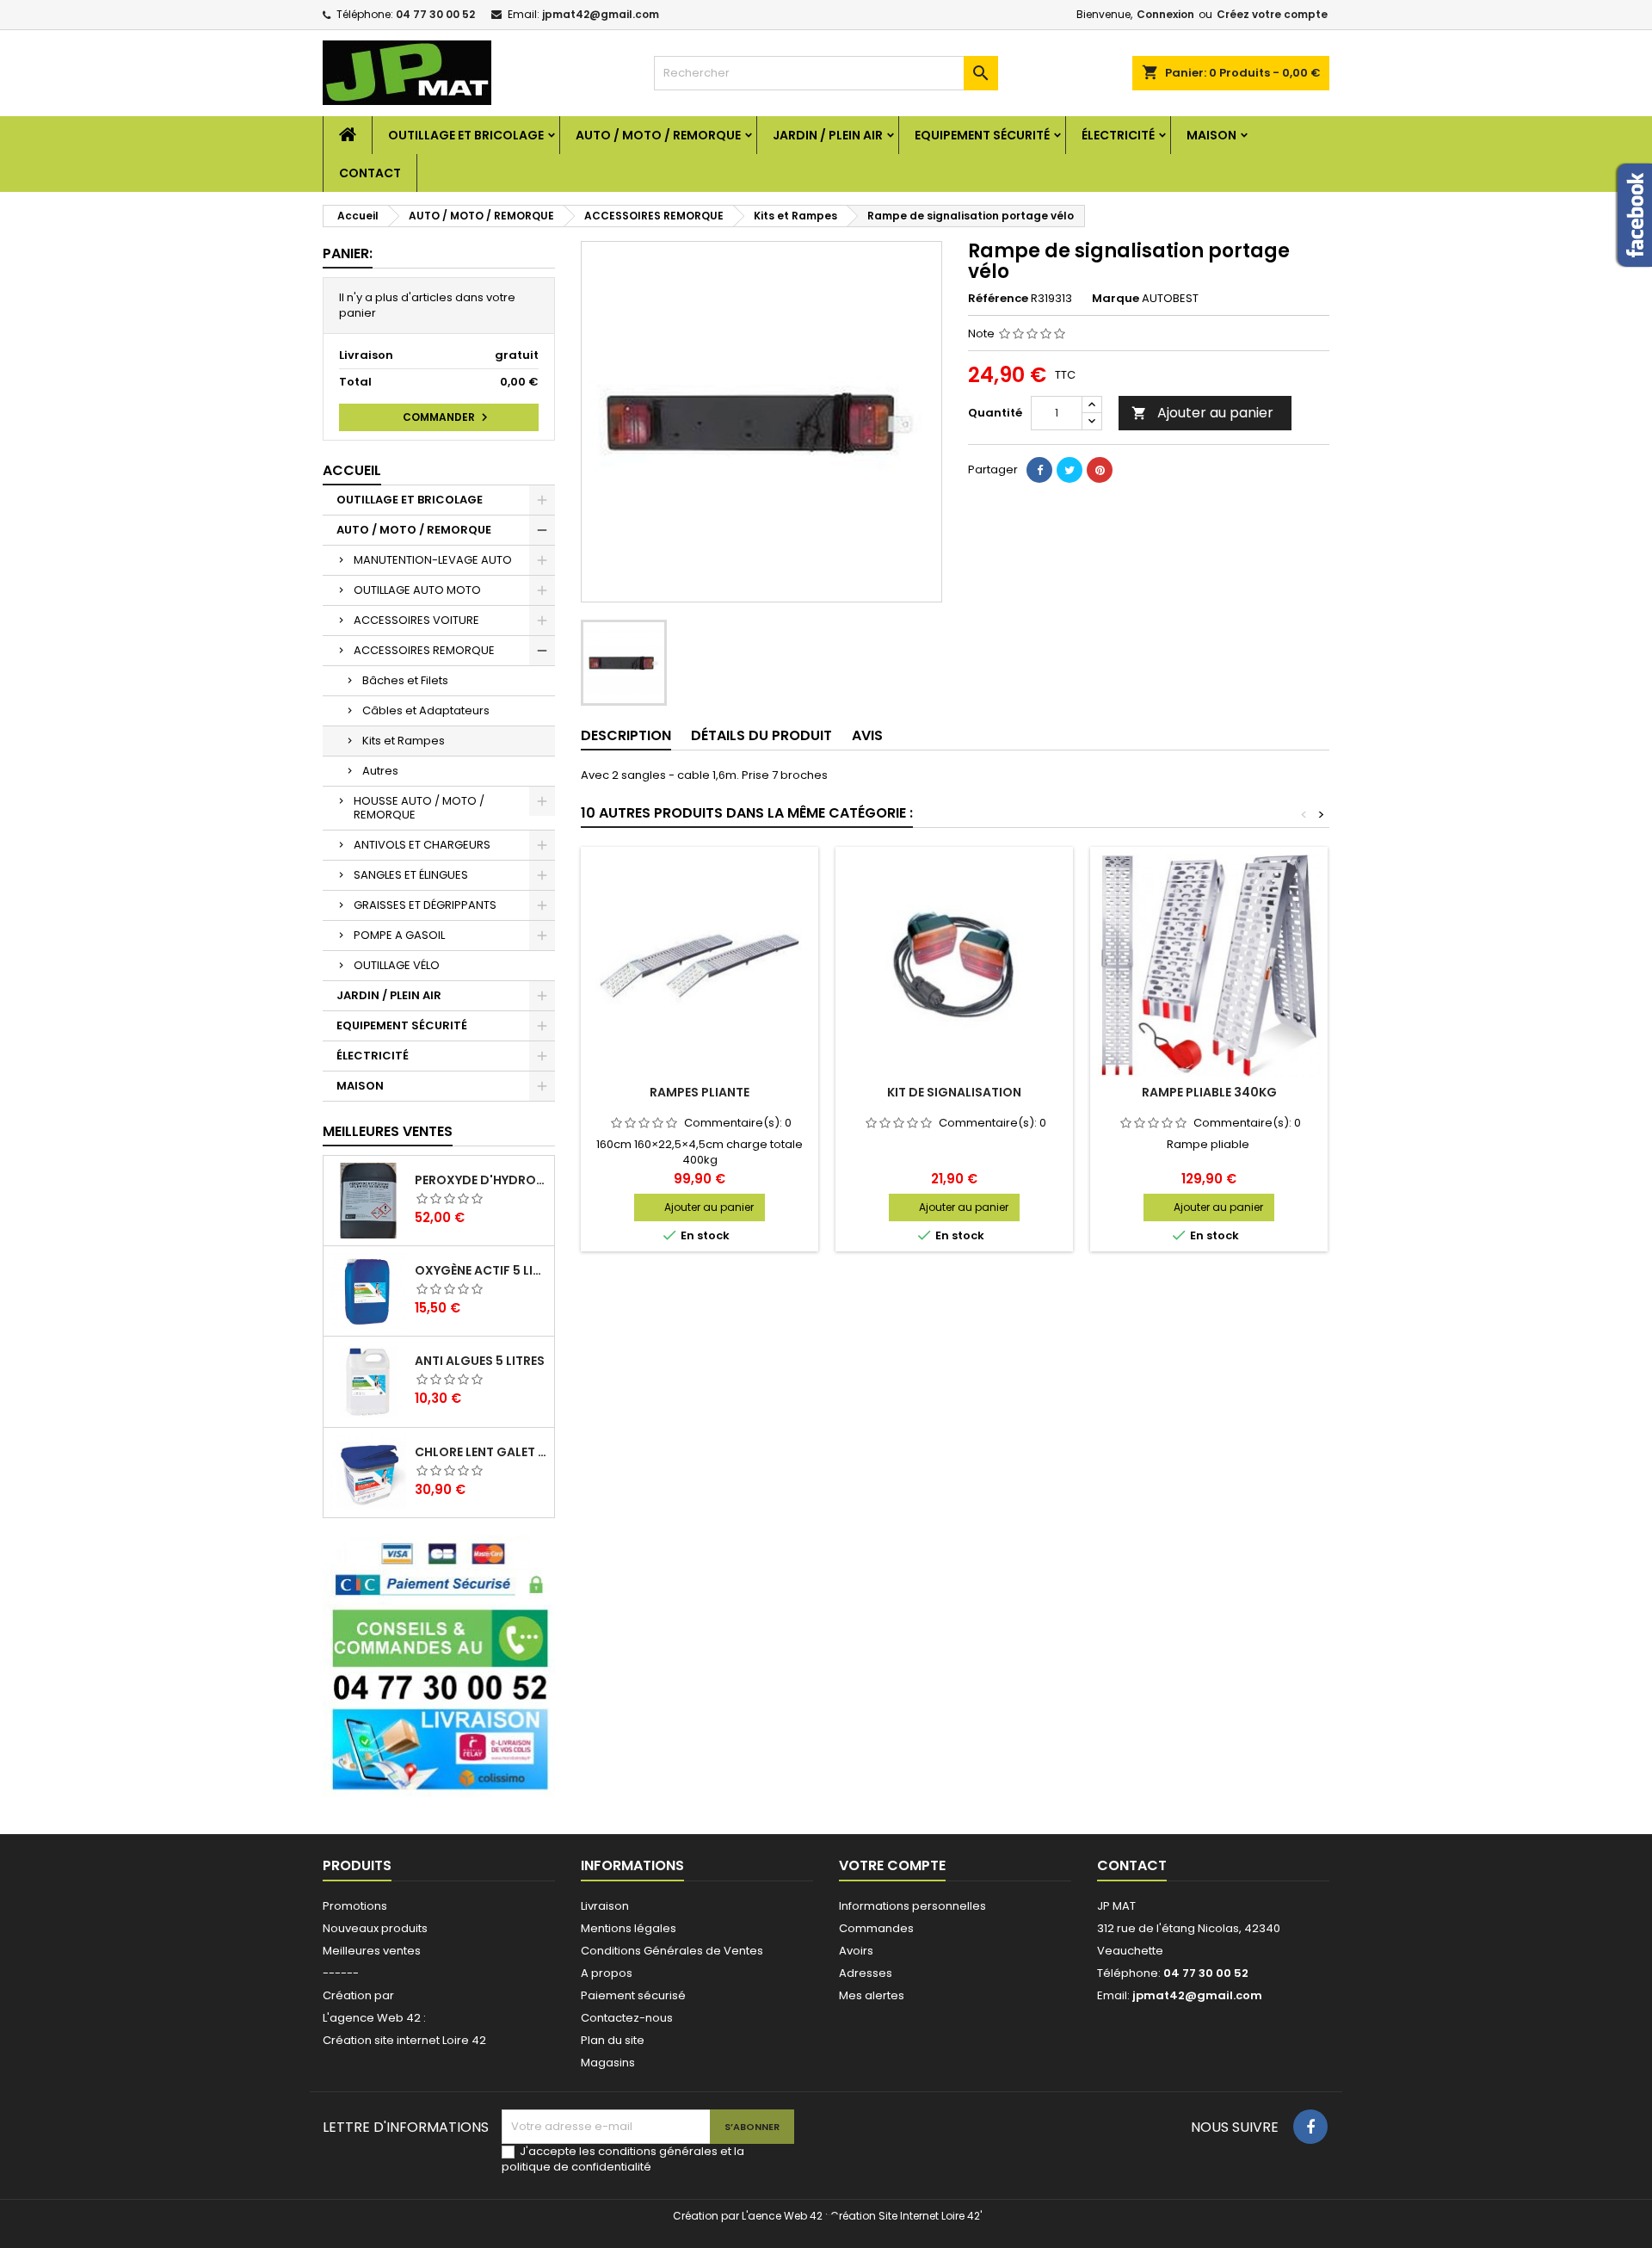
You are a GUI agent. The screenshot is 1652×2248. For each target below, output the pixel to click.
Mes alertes (872, 1995)
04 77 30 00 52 (435, 14)
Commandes (876, 1928)
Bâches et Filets (405, 680)
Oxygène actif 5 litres (481, 1270)
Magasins (608, 2063)
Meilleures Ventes (388, 1131)
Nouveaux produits (375, 1928)
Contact (370, 173)
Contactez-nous (627, 2018)
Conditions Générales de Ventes (672, 1951)
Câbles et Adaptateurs (426, 710)
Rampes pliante (700, 1092)
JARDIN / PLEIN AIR (828, 135)
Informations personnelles (912, 1906)
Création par (358, 1995)
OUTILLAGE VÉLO (397, 965)
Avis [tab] (867, 735)
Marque (1116, 299)
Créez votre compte (1272, 14)
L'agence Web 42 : (374, 2018)
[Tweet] (1069, 470)
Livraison (605, 1906)
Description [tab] (626, 735)
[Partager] (1039, 470)
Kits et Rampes (404, 741)
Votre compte (892, 1865)
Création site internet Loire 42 (404, 2040)
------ (341, 1973)
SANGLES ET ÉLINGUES (411, 875)
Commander (447, 417)
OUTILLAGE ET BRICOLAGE (466, 135)
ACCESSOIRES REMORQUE (424, 650)
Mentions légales (629, 1928)
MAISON (1211, 135)
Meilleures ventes (372, 1951)
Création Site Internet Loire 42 (905, 2216)
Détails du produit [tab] (761, 735)
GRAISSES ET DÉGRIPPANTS (425, 905)
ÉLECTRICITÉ (1118, 135)
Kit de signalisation (954, 1092)
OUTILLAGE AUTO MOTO (417, 590)
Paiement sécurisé (633, 1995)
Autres (380, 771)
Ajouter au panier (1202, 413)
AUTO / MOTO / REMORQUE (658, 135)
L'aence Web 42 (782, 2216)
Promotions (355, 1906)
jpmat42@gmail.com (601, 14)
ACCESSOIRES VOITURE (416, 620)
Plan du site (613, 2040)
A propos (607, 1973)
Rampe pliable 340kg (1209, 1092)
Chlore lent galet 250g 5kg (481, 1452)
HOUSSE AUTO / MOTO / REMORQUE (419, 808)
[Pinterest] (1100, 470)
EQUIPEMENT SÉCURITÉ (982, 135)
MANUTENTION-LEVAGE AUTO (433, 560)
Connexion (1165, 14)
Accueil (352, 470)
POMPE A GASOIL (399, 935)
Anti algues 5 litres (480, 1361)
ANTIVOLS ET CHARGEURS (422, 845)
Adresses (866, 1973)
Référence (998, 299)
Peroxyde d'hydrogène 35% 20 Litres (481, 1180)
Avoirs (856, 1951)
